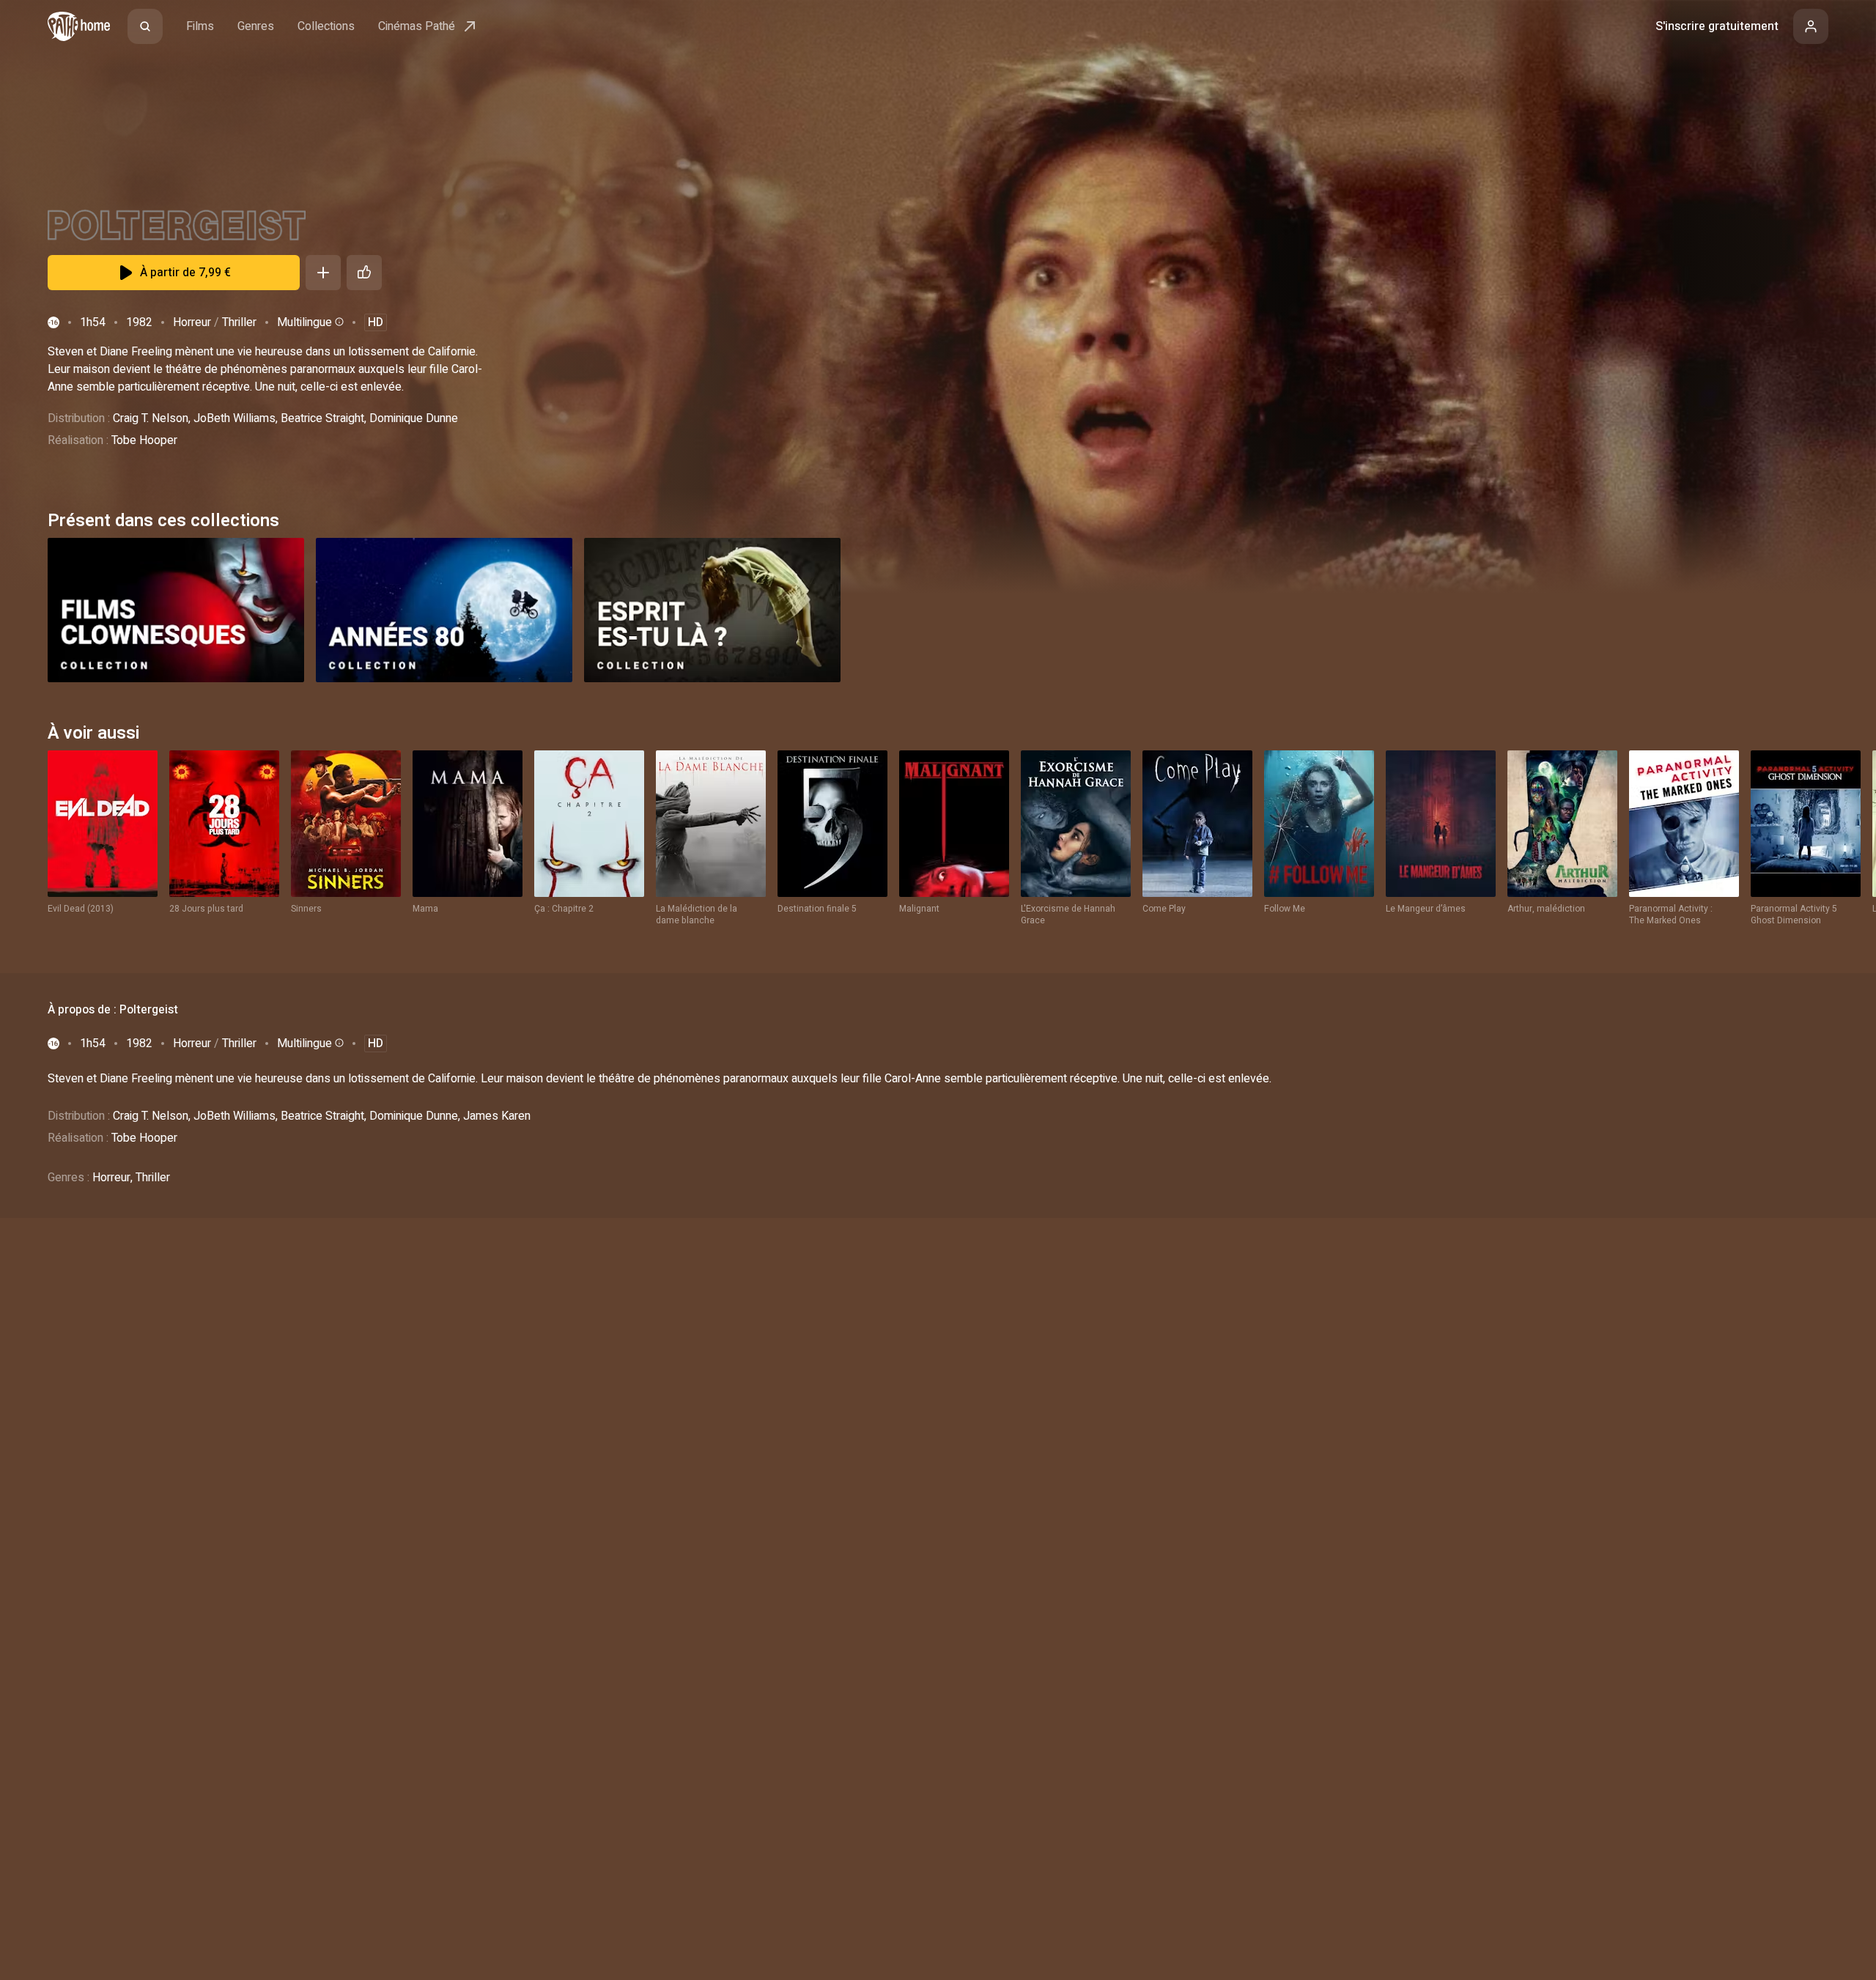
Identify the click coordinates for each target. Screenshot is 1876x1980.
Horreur (192, 322)
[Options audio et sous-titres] (338, 322)
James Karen (497, 1116)
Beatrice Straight (322, 418)
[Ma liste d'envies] (323, 273)
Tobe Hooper (144, 440)
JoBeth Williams (234, 418)
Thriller (239, 322)
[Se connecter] (1811, 26)
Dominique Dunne (414, 418)
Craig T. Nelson (151, 418)
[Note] (364, 273)
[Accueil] (79, 26)
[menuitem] (145, 26)
